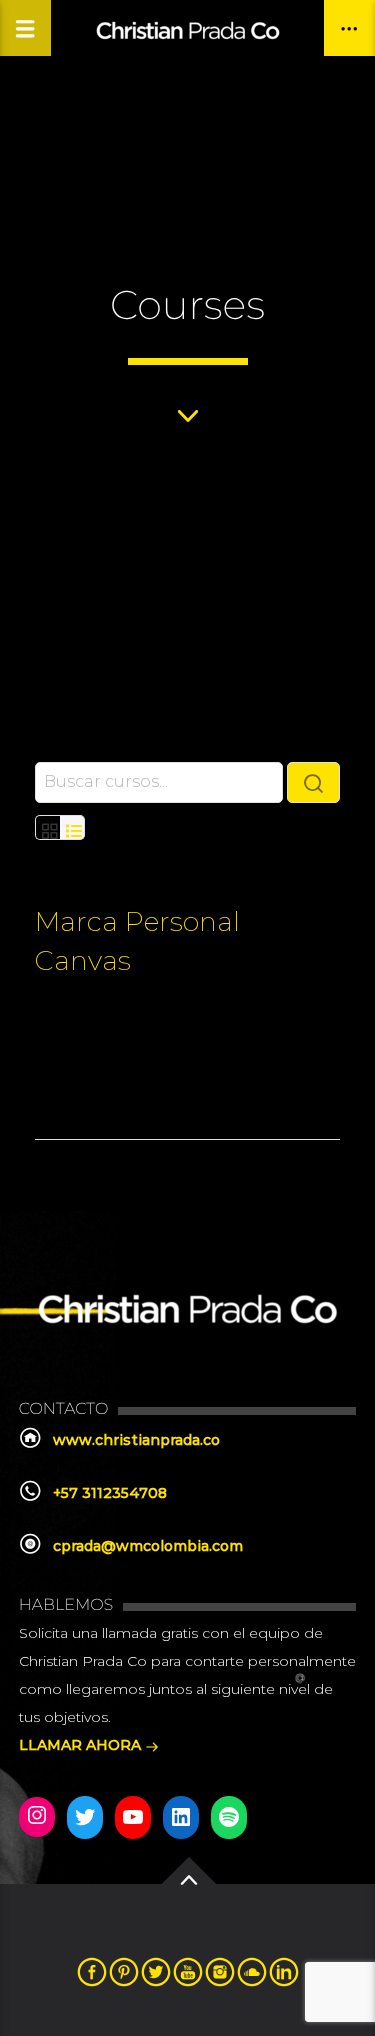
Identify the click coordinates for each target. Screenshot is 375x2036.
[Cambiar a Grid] (47, 827)
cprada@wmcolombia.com (148, 1546)
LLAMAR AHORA (82, 1745)
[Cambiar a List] (72, 827)
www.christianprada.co (136, 1440)
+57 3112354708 (110, 1493)
